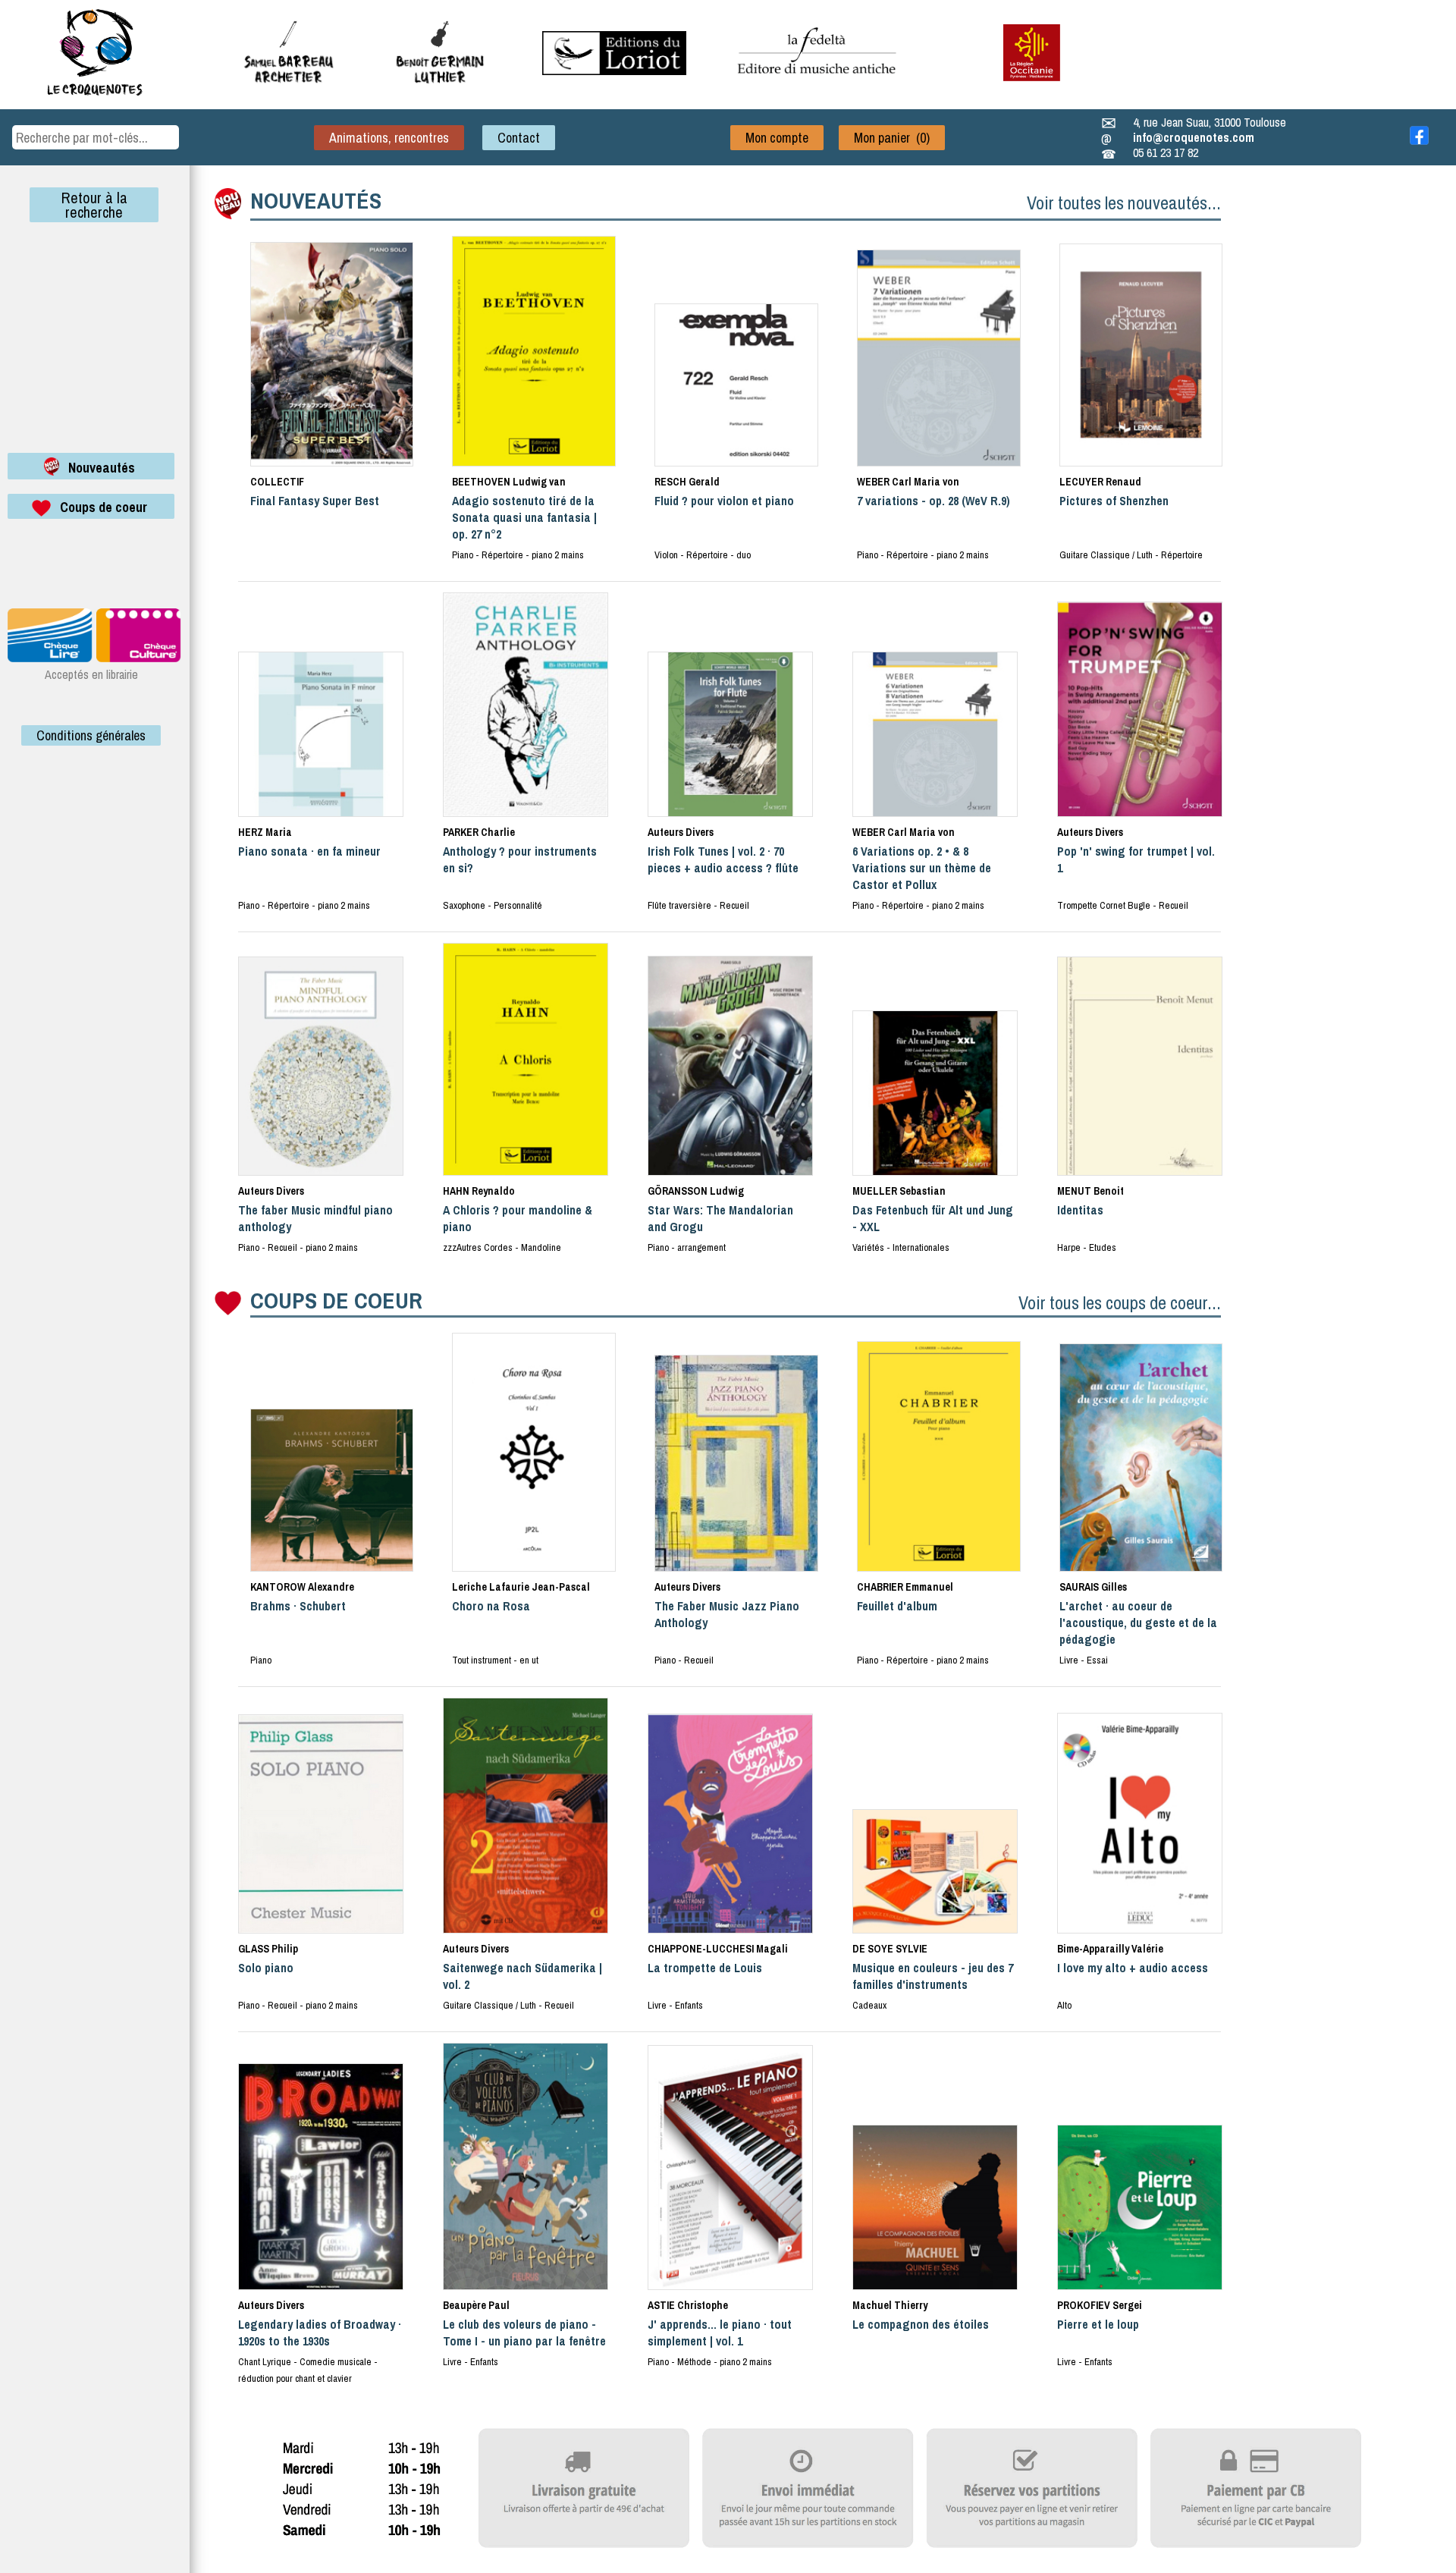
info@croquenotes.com (1194, 137)
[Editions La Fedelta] (819, 86)
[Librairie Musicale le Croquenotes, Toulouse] (614, 71)
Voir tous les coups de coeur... (1120, 1302)
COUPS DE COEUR (336, 1300)
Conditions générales (91, 735)
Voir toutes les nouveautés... (1124, 203)
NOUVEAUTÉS (316, 200)
